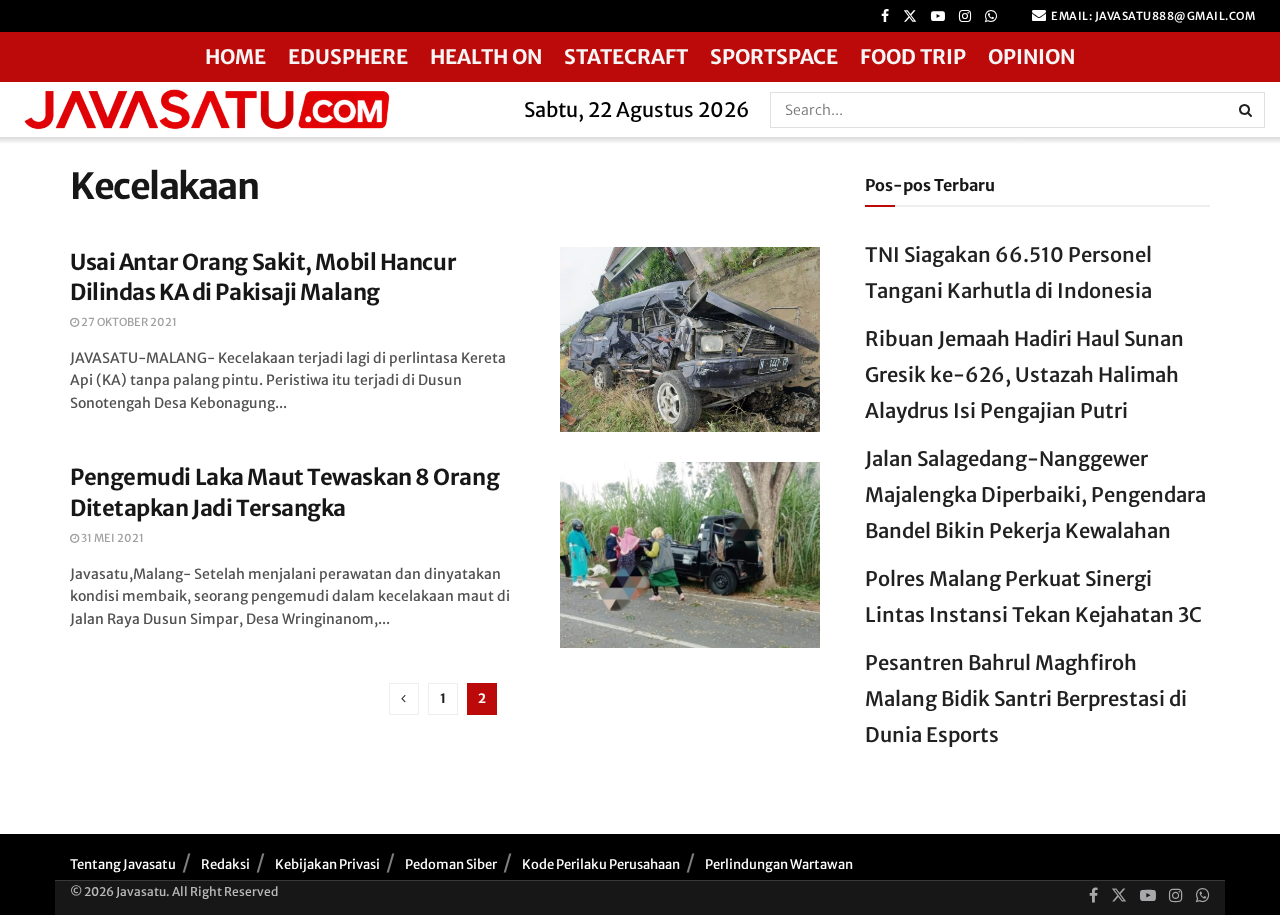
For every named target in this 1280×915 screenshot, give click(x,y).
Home (235, 56)
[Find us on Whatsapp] (991, 16)
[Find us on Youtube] (938, 16)
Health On (486, 56)
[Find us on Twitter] (910, 16)
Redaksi (225, 864)
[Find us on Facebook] (885, 16)
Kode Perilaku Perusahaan (601, 864)
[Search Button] (1247, 110)
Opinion (1031, 56)
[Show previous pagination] (404, 699)
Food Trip (913, 56)
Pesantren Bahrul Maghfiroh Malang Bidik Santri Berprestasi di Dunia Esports (1026, 698)
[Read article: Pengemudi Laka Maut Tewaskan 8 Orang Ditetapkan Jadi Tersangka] (690, 555)
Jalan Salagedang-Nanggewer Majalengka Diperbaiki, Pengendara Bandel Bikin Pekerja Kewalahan (1035, 494)
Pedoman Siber (451, 864)
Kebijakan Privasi (327, 864)
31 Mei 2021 (111, 538)
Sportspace (774, 56)
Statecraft (626, 56)
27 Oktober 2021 (128, 322)
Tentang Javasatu (123, 864)
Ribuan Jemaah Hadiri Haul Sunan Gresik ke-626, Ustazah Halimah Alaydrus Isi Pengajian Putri (1024, 374)
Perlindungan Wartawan (779, 864)
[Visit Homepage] (255, 109)
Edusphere (348, 56)
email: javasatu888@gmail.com (1152, 16)
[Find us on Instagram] (965, 16)
